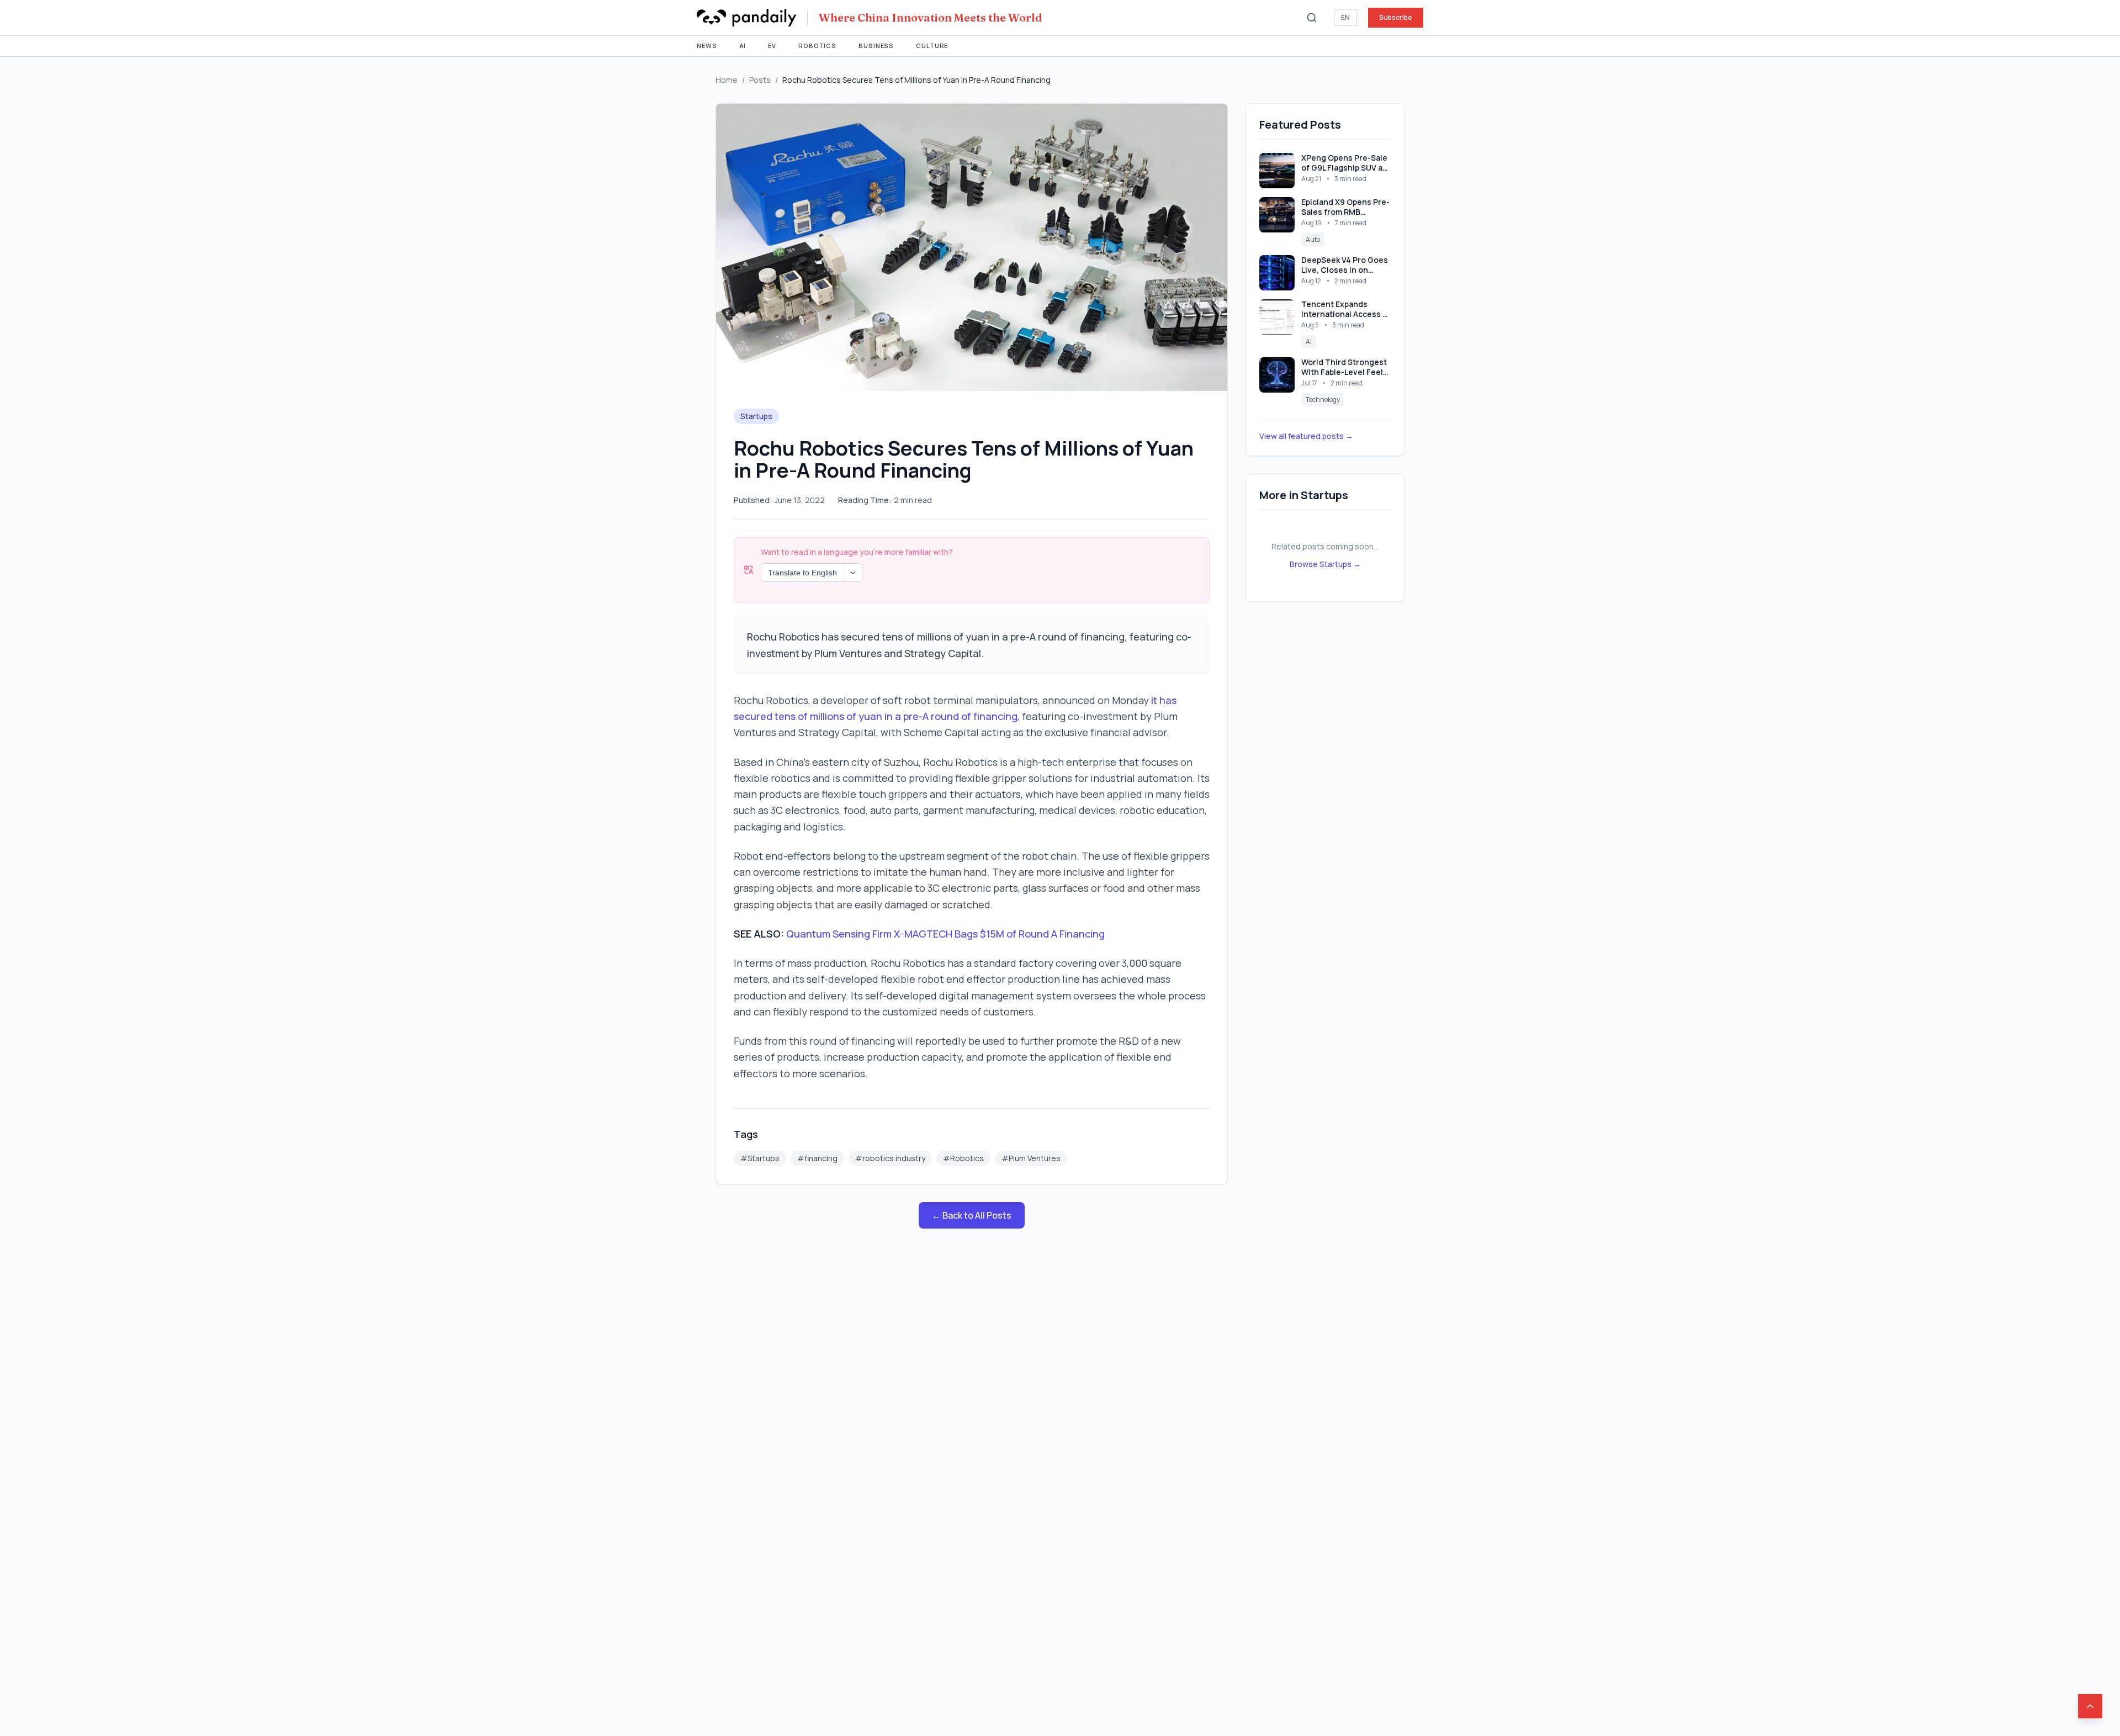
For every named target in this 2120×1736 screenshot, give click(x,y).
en (1345, 17)
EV (772, 46)
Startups (756, 416)
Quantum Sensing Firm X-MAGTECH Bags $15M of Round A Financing (945, 934)
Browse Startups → (1325, 564)
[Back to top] (2090, 1706)
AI (743, 46)
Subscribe (1396, 17)
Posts (760, 80)
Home (727, 80)
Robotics (817, 46)
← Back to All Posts (972, 1215)
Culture (932, 46)
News (707, 46)
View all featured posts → (1306, 436)
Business (876, 46)
